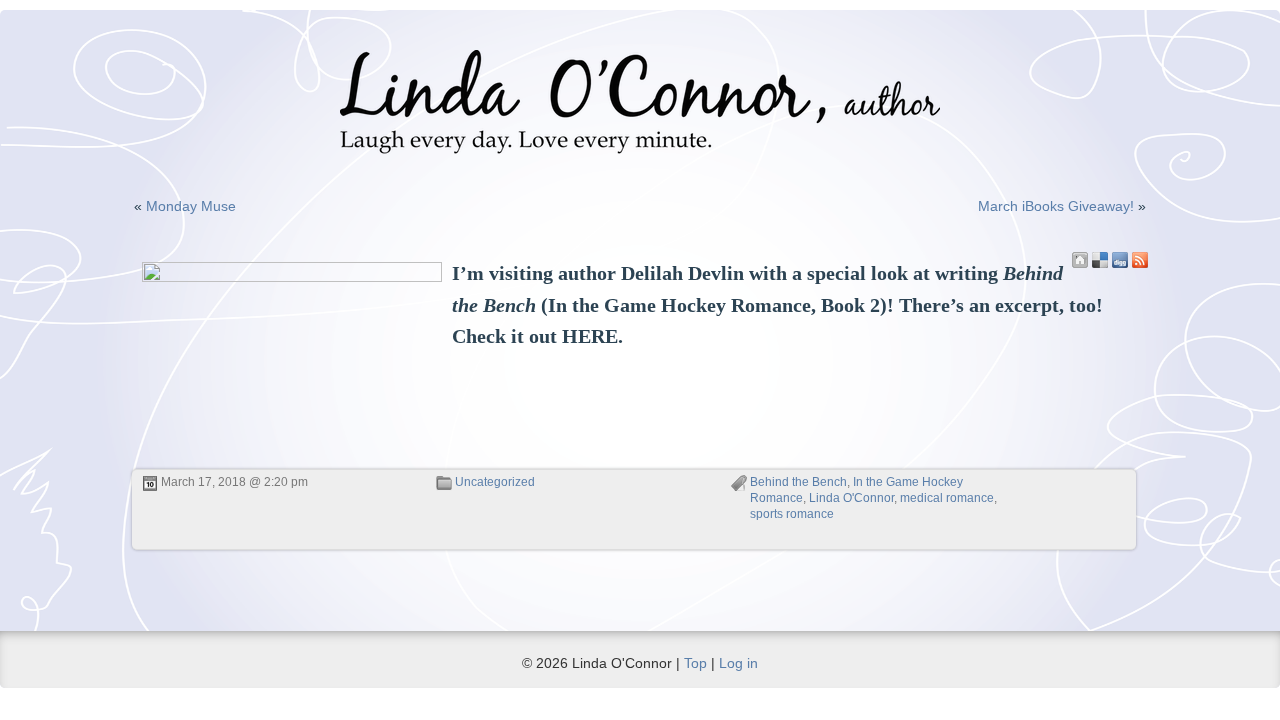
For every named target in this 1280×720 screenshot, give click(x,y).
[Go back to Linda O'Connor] (1080, 260)
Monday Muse (191, 206)
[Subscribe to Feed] (1140, 260)
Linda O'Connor (851, 498)
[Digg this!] (1120, 260)
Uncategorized (495, 482)
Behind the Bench (798, 482)
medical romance (947, 498)
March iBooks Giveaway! (1056, 206)
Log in (738, 663)
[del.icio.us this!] (1100, 260)
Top (695, 663)
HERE (590, 336)
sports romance (792, 514)
